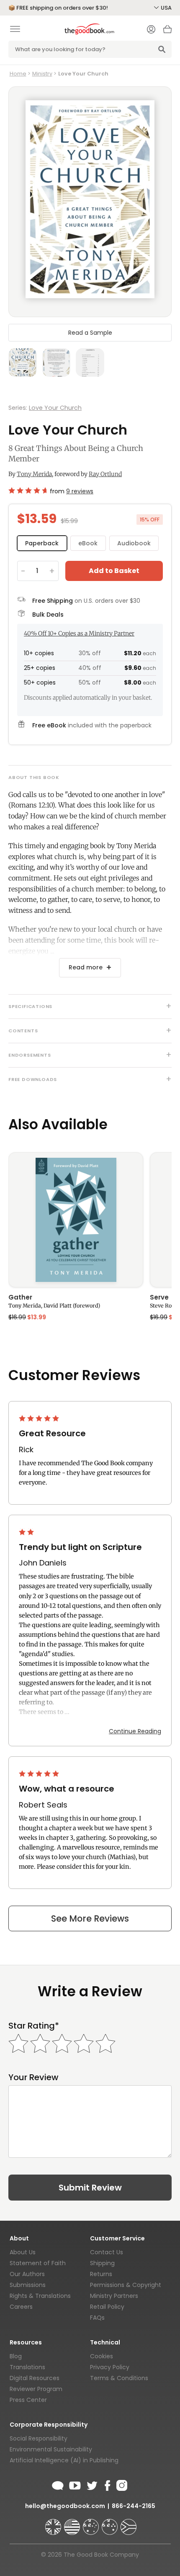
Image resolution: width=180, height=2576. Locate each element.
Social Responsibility (39, 2438)
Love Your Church (55, 408)
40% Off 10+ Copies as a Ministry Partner (79, 633)
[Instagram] (121, 2484)
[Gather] (76, 1220)
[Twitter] (91, 2484)
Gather (20, 1298)
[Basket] (167, 31)
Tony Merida (34, 474)
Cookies (102, 2356)
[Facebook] (107, 2484)
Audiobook (134, 543)
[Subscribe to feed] (58, 2484)
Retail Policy (107, 2307)
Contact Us (107, 2252)
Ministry (42, 74)
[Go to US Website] (73, 2523)
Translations (27, 2367)
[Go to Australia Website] (92, 2523)
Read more (86, 967)
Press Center (28, 2400)
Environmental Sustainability (51, 2449)
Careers (21, 2307)
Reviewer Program (36, 2389)
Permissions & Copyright (126, 2285)
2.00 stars (27, 1532)
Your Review (33, 2077)
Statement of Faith (38, 2263)
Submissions (28, 2285)
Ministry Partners (114, 2296)
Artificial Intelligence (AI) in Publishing (64, 2460)
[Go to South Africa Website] (129, 2523)
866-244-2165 (134, 2506)
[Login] (151, 30)
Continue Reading (135, 1731)
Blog (16, 2356)
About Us (23, 2252)
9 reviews (80, 491)
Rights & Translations (40, 2296)
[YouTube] (75, 2484)
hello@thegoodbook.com (65, 2506)
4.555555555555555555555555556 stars (27, 490)
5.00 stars (40, 1418)
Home (18, 74)
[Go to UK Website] (54, 2523)
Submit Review (90, 2188)
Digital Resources (35, 2378)
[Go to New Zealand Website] (111, 2523)
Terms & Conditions (119, 2378)
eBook (88, 543)
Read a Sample (90, 333)
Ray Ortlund (105, 474)
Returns (101, 2274)
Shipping (102, 2263)
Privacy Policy (110, 2367)
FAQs (97, 2318)
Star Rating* (34, 2026)
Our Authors (27, 2274)
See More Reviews (90, 1918)
